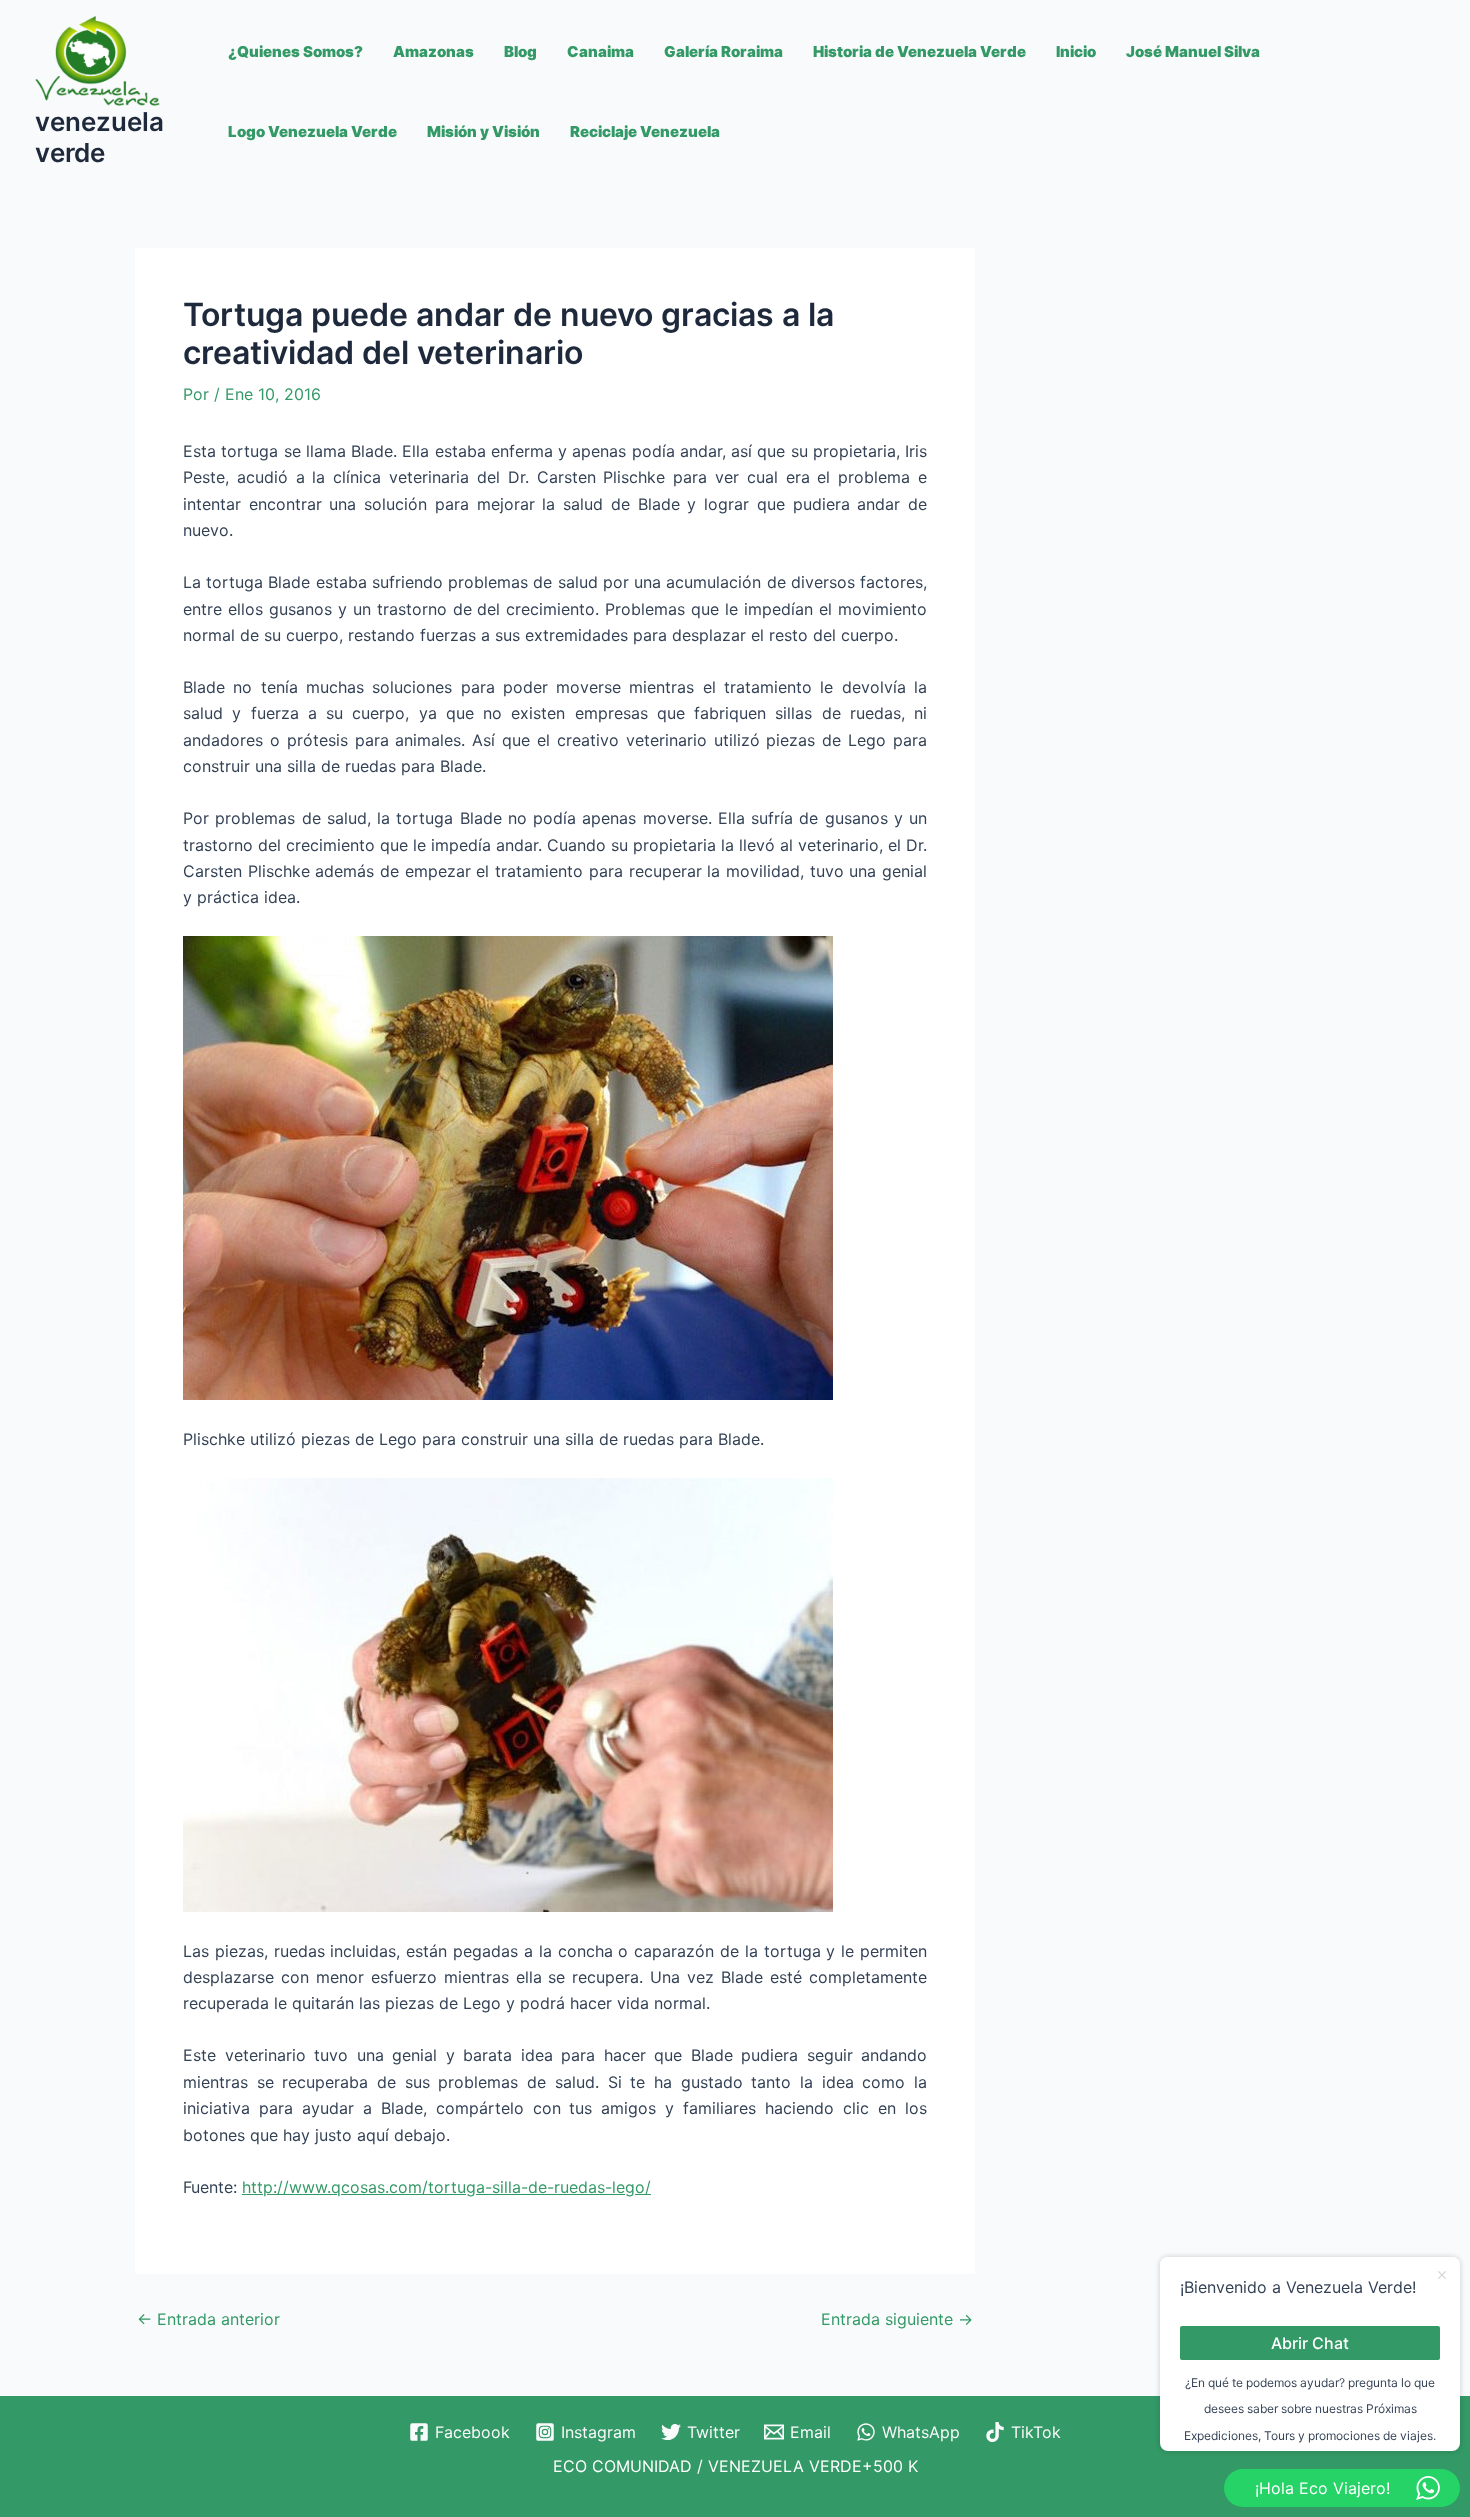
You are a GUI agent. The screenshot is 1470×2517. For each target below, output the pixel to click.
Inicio (1076, 51)
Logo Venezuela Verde (312, 131)
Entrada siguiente (897, 2319)
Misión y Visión (483, 131)
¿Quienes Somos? (295, 51)
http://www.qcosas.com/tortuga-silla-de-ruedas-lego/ (446, 2187)
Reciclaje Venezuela (645, 131)
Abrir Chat (1310, 2342)
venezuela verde (99, 137)
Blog (520, 51)
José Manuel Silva (1193, 51)
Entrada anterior (208, 2319)
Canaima (600, 51)
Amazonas (433, 51)
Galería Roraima (723, 51)
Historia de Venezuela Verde (919, 51)
